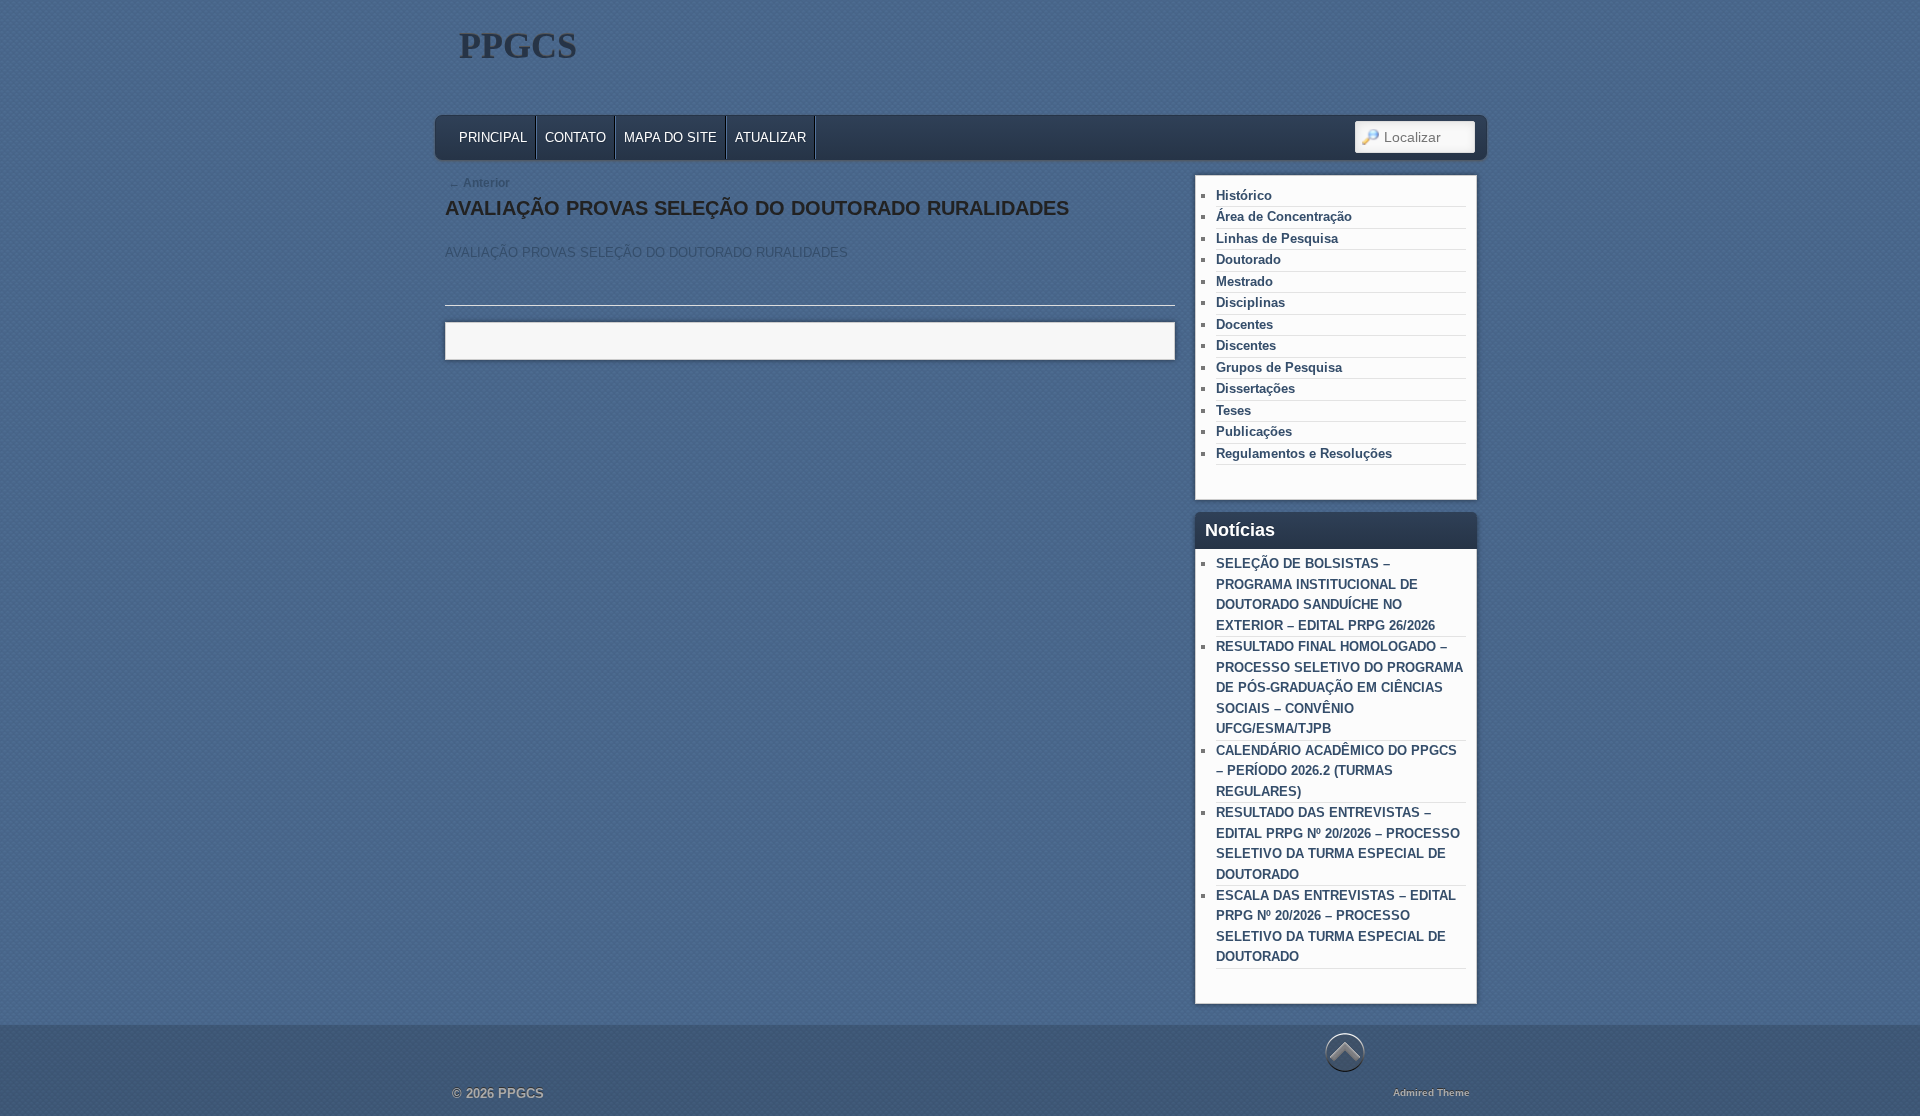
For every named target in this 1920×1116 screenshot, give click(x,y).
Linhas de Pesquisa (1277, 238)
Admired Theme (1431, 1092)
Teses (1233, 410)
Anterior (479, 183)
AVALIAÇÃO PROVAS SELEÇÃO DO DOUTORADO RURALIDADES (646, 252)
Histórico (1244, 195)
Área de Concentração (1284, 216)
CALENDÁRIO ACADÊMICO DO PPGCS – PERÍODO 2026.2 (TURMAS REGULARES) (1336, 771)
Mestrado (1244, 281)
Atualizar (770, 137)
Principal (493, 137)
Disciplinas (1250, 302)
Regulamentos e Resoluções (1304, 453)
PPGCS (518, 46)
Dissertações (1255, 388)
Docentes (1244, 324)
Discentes (1246, 345)
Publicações (1254, 431)
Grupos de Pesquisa (1279, 367)
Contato (575, 137)
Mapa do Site (670, 137)
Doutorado (1248, 259)
